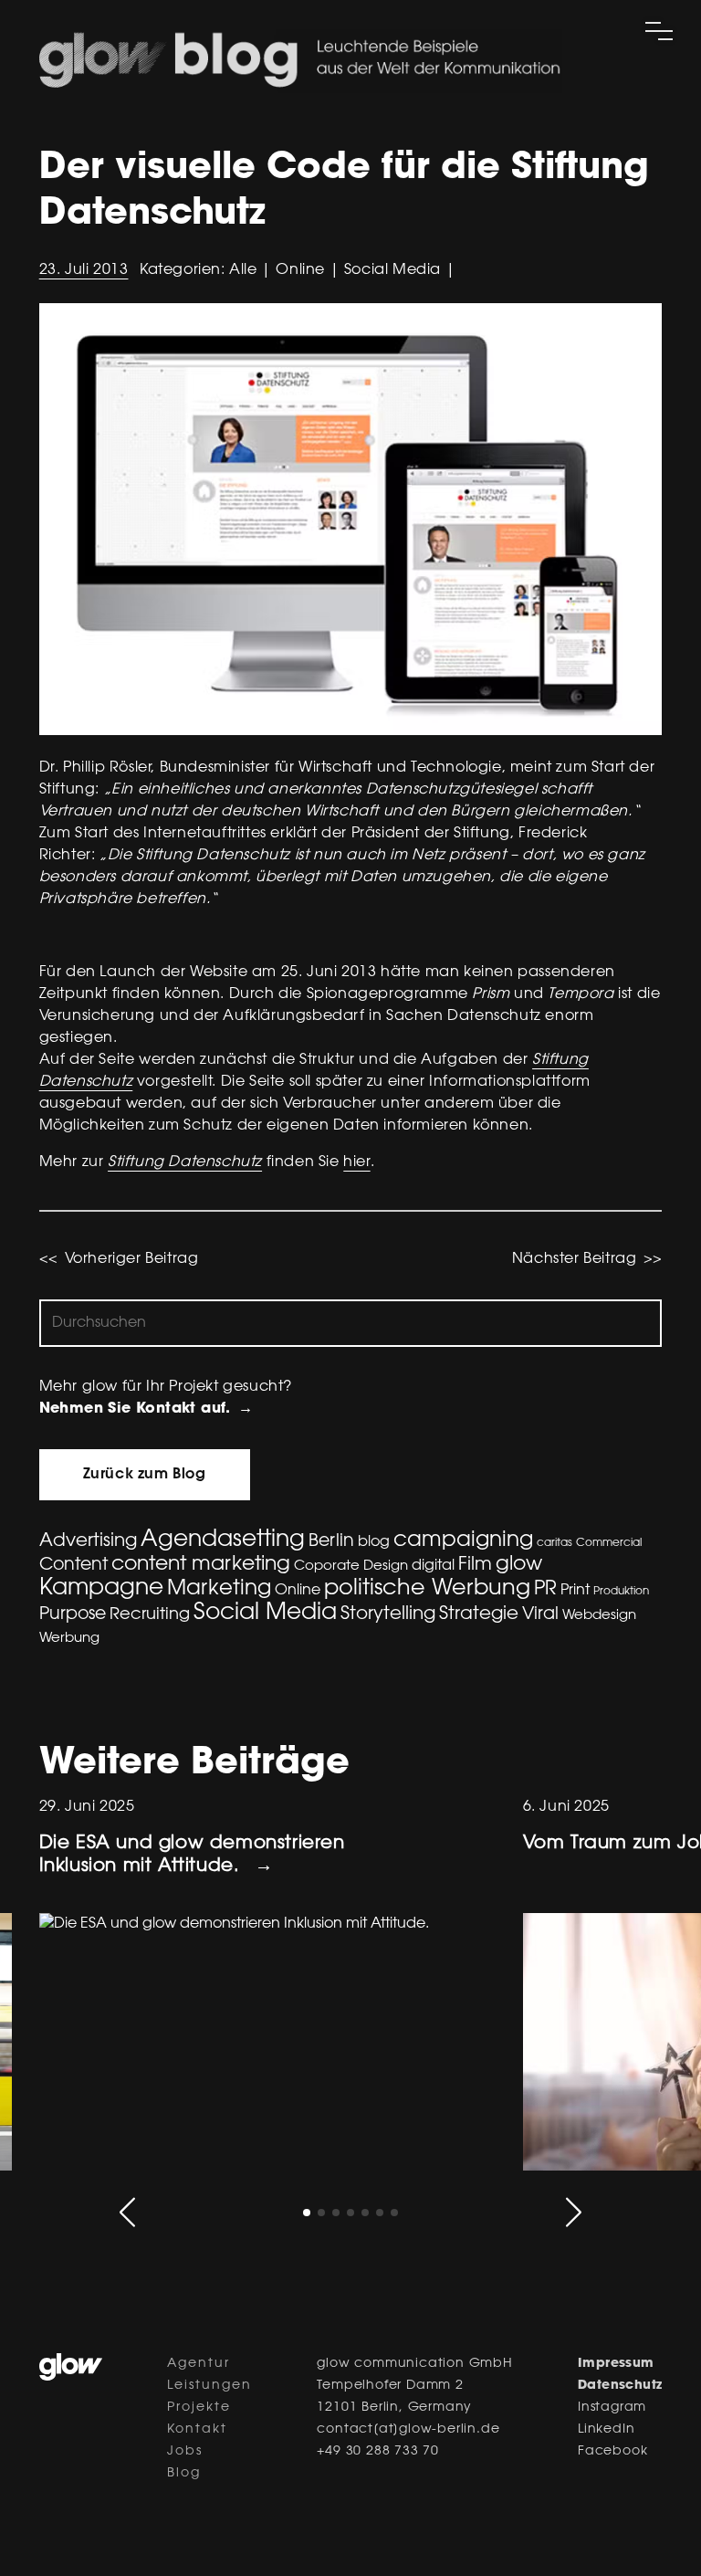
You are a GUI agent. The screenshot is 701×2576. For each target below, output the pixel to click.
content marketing (201, 1565)
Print (575, 1591)
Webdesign (599, 1616)
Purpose (73, 1615)
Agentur (199, 2364)
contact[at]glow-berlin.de (408, 2430)
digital (433, 1566)
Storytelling (388, 1614)
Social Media (265, 1614)
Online (298, 1591)
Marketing (219, 1589)
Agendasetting (223, 1540)
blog (374, 1542)
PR (545, 1590)
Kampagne (101, 1589)
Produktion (621, 1592)
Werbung (69, 1639)
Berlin (331, 1542)
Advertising (88, 1541)
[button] (127, 2212)
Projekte (199, 2408)
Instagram (612, 2408)
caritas (555, 1543)
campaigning (463, 1541)
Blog (184, 2474)
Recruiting (150, 1615)
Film (475, 1565)
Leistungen (209, 2386)
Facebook (612, 2452)
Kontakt (197, 2430)
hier (356, 1162)
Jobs (185, 2452)
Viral (540, 1615)
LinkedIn (606, 2430)
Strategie (479, 1614)
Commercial (609, 1543)
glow (519, 1565)
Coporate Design (351, 1567)
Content (73, 1566)
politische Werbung (427, 1589)
